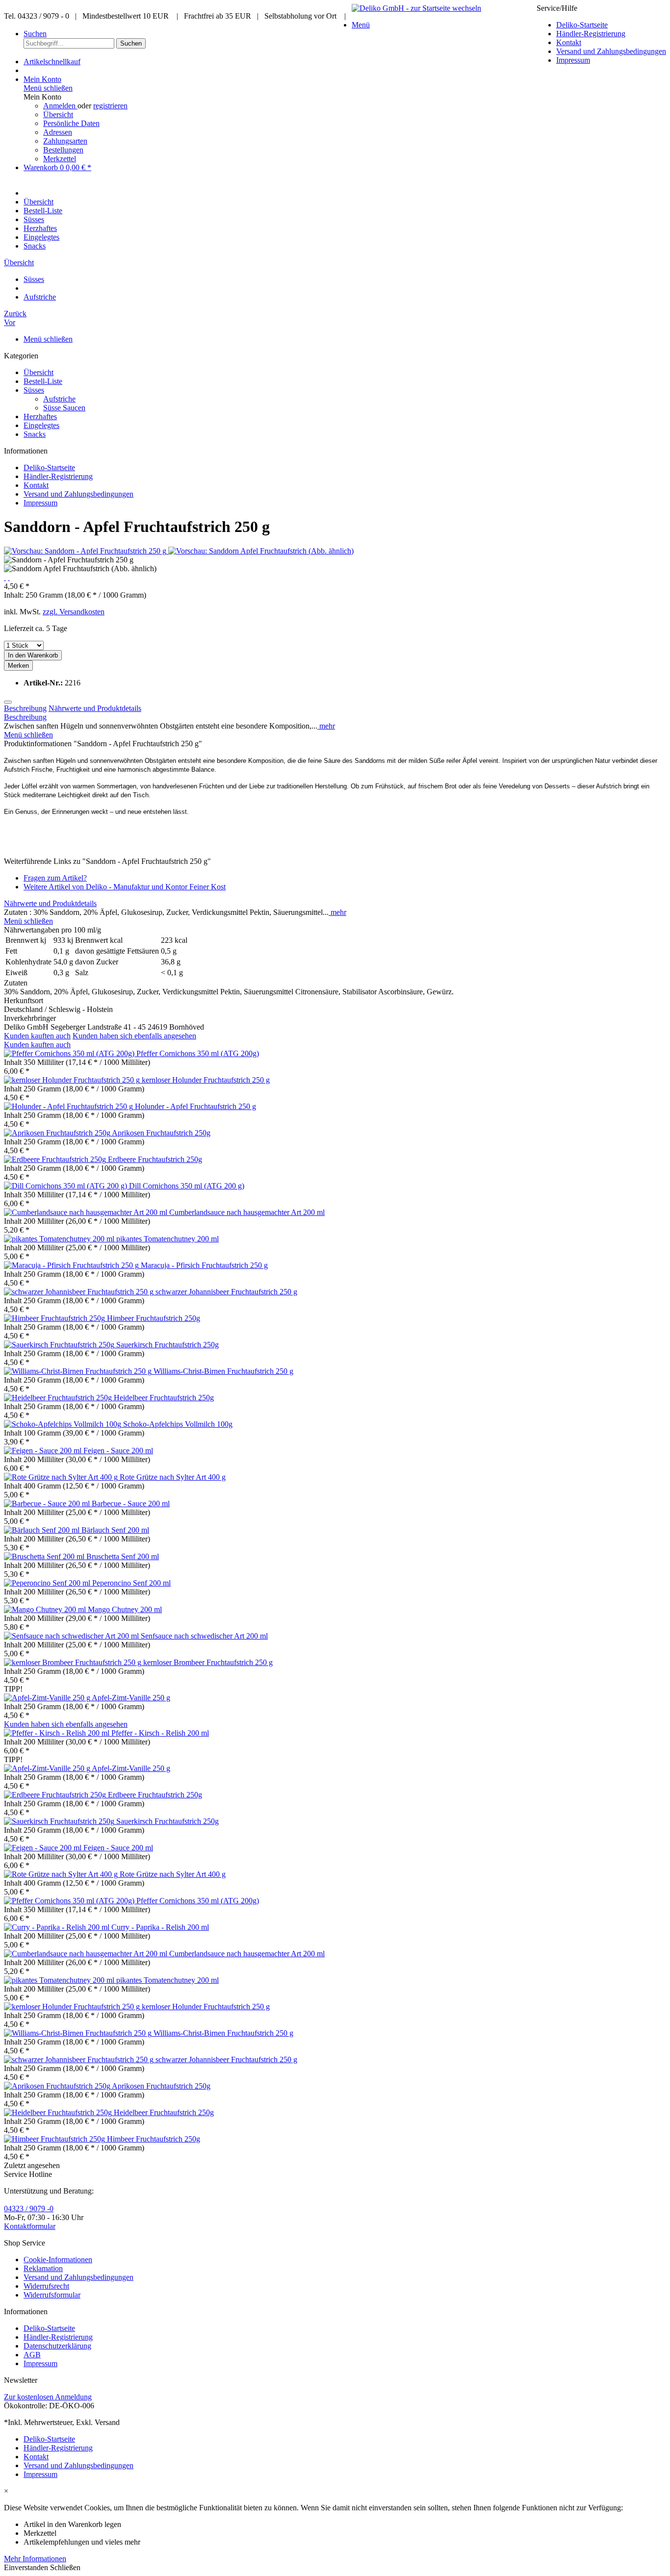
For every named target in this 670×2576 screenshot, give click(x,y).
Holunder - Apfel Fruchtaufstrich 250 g (195, 1106)
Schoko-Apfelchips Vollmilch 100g (178, 1424)
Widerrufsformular (52, 2295)
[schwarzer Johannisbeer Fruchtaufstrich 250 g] (80, 1292)
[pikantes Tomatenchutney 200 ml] (60, 1239)
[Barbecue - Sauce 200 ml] (48, 1503)
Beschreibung (25, 708)
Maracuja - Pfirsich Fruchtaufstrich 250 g (204, 1265)
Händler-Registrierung (591, 34)
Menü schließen (48, 88)
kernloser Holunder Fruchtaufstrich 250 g (206, 1080)
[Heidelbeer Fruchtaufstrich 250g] (59, 1398)
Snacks (35, 434)
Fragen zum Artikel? (55, 878)
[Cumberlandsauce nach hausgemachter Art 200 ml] (87, 1212)
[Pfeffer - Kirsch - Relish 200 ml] (58, 1733)
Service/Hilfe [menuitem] (601, 34)
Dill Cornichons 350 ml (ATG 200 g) (187, 1186)
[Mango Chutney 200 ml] (46, 1609)
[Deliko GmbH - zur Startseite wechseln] (416, 8)
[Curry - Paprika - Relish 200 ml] (58, 1927)
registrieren (110, 106)
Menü (361, 25)
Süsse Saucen (64, 408)
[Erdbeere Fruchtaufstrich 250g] (56, 1159)
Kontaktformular (30, 2226)
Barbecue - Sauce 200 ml (131, 1503)
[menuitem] (611, 25)
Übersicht (58, 114)
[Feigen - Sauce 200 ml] (44, 1451)
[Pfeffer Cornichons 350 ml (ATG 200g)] (70, 1053)
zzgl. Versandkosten (74, 612)
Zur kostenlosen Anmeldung (48, 2397)
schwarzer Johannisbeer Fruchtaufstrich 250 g (226, 1292)
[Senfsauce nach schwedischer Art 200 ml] (72, 1636)
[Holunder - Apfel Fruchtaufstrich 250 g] (69, 1106)
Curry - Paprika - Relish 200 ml (160, 1927)
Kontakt (569, 42)
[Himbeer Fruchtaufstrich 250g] (55, 1318)
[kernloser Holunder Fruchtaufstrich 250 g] (73, 1080)
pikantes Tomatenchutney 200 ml (167, 1239)
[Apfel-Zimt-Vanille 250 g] (48, 1698)
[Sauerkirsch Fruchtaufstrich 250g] (60, 1345)
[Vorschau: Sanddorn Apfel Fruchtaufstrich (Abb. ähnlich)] (261, 551)
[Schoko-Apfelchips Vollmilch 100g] (64, 1424)
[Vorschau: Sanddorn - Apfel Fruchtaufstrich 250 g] (86, 551)
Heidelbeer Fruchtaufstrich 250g (164, 1398)
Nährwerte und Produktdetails (95, 708)
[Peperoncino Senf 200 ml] (48, 1583)
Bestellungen (63, 150)
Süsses (34, 390)
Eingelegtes (41, 425)
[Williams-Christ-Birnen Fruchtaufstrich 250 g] (79, 1371)
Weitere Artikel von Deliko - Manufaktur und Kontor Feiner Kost (125, 887)
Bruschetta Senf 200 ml (123, 1556)
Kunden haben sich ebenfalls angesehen (134, 1036)
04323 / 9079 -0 (29, 2209)
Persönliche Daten (71, 123)
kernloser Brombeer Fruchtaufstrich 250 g (208, 1662)
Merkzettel (60, 159)
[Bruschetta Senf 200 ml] (45, 1556)
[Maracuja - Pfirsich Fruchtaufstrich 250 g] (72, 1265)
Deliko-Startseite (582, 25)
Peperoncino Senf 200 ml (131, 1583)
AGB (32, 2355)
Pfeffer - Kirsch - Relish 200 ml (160, 1733)
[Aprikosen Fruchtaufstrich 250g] (58, 1133)
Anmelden (60, 106)
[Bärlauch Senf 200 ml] (43, 1530)
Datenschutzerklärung (57, 2346)
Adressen (58, 132)
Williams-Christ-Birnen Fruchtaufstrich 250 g (223, 1371)
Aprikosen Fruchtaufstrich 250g (161, 1133)
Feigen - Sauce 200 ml (118, 1451)
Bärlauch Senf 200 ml (115, 1530)
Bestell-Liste (43, 381)
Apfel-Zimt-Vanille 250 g (131, 1698)
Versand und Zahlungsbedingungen (611, 51)
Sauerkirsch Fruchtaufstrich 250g (167, 1345)
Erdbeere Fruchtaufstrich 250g (155, 1159)
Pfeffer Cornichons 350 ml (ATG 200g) (198, 1053)
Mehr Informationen (35, 2559)
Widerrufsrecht (46, 2286)
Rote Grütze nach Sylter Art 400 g (173, 1477)
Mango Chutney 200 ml (125, 1609)
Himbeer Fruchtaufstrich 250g (154, 1318)
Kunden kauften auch (37, 1036)
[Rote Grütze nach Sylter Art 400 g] (62, 1477)
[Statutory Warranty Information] (8, 702)
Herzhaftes (40, 417)
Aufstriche (59, 399)
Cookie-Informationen (58, 2260)
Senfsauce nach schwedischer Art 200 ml (204, 1636)
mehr (326, 726)
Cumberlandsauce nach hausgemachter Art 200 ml (247, 1212)
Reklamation (43, 2268)
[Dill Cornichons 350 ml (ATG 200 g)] (66, 1186)
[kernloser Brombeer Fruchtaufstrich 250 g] (74, 1662)
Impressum (573, 60)
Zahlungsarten (65, 141)
